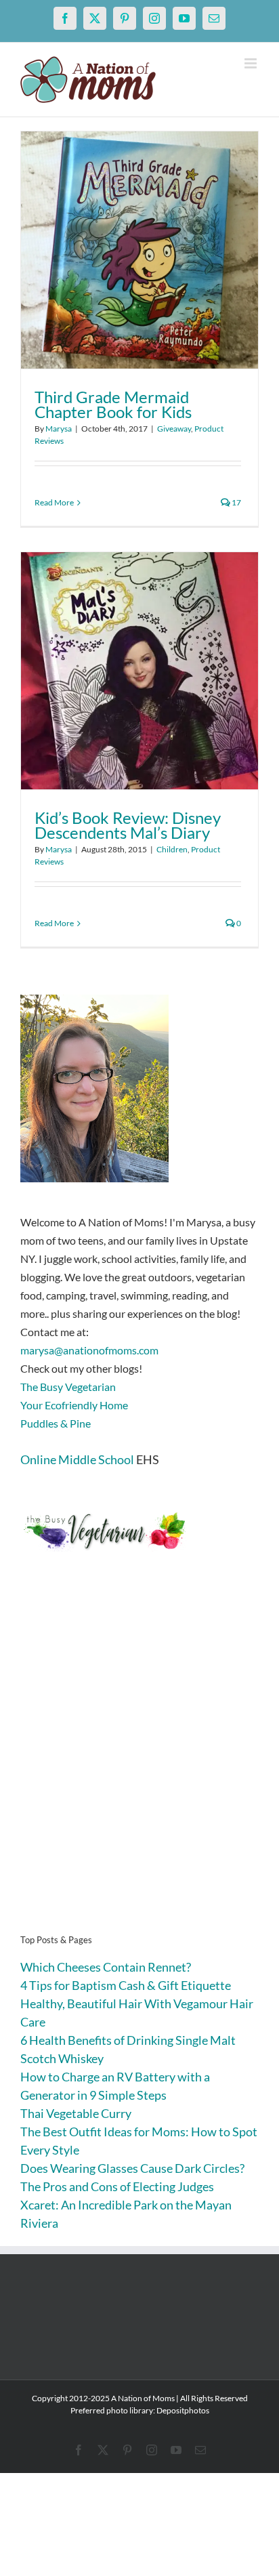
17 (236, 502)
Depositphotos (183, 2410)
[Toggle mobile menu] (252, 63)
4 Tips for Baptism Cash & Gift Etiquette (126, 1985)
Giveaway (174, 429)
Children (172, 849)
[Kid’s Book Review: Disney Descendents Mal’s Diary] (139, 671)
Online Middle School (77, 1459)
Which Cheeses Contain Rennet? (106, 1967)
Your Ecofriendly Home (74, 1405)
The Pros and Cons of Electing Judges (117, 2186)
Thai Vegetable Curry (76, 2113)
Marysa (59, 429)
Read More (54, 502)
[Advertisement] (139, 1764)
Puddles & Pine (56, 1423)
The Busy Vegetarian (68, 1387)
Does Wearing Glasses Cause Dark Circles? (132, 2168)
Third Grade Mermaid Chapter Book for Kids (113, 404)
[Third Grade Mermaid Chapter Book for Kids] (139, 250)
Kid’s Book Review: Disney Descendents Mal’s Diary (128, 825)
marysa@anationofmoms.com (89, 1350)
